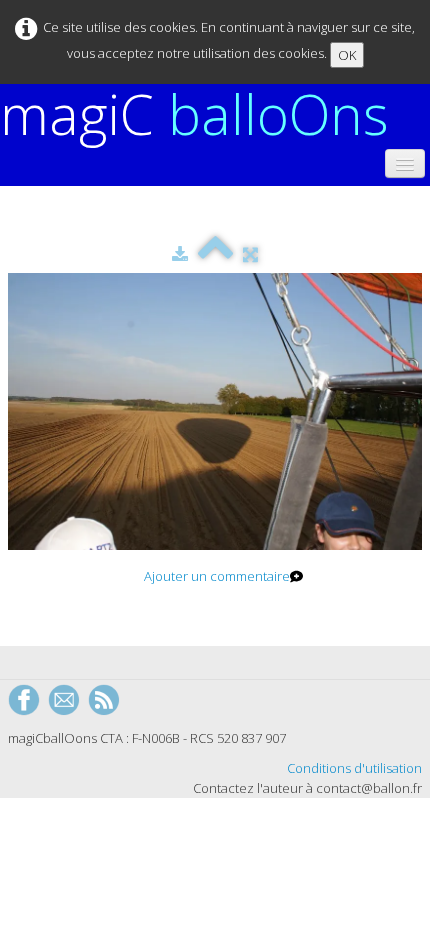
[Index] (215, 254)
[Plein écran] (250, 254)
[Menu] (405, 163)
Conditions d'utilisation (354, 768)
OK (347, 55)
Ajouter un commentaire (217, 576)
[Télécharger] (180, 254)
